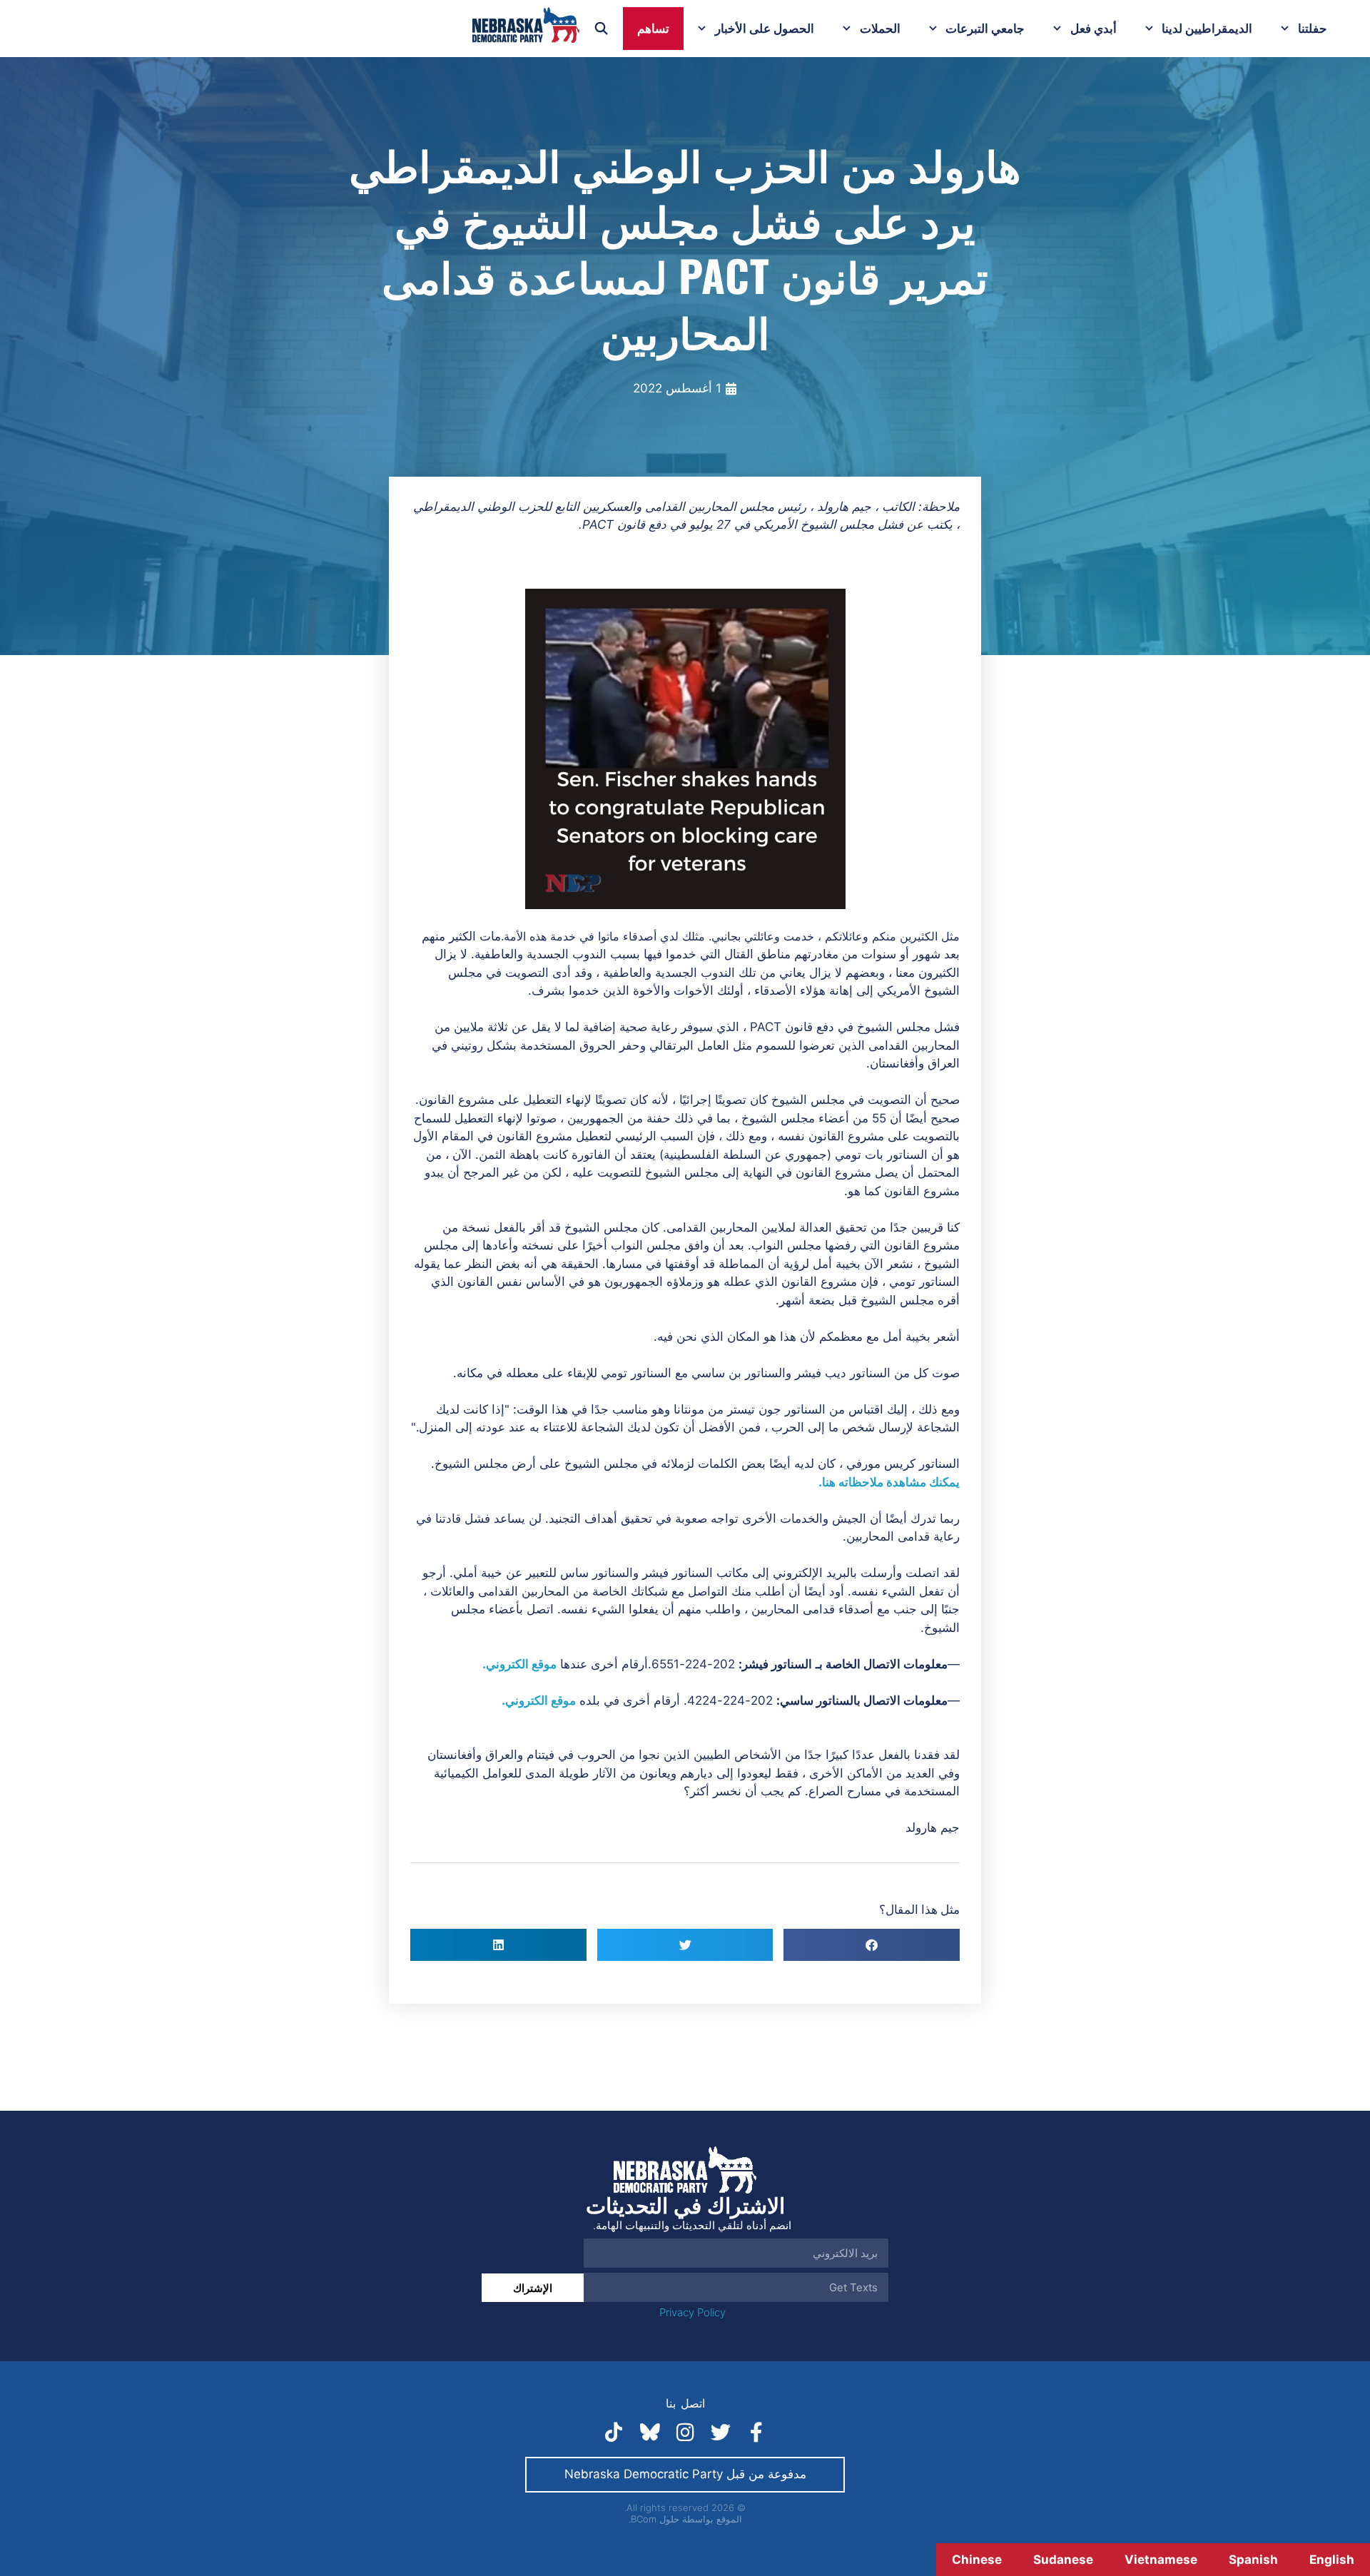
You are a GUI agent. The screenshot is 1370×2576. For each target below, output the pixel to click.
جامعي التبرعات (985, 29)
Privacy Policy (692, 2312)
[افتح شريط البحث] (602, 29)
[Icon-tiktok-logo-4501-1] (614, 2433)
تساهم (653, 29)
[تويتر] (721, 2433)
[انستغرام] (685, 2433)
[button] (872, 1945)
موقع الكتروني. (519, 1664)
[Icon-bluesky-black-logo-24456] (649, 2433)
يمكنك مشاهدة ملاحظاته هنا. (889, 1482)
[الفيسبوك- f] (756, 2433)
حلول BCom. (654, 2519)
